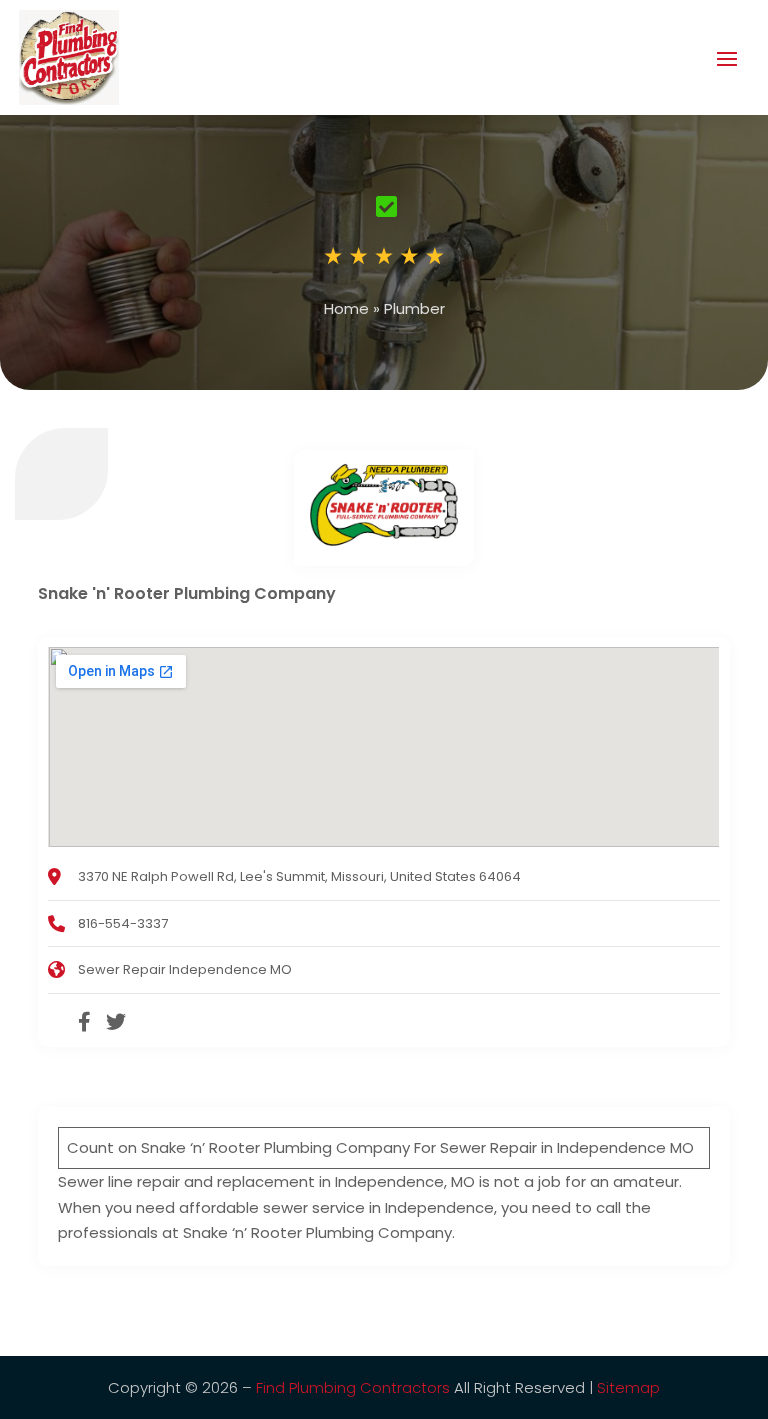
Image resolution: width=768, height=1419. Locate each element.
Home (346, 308)
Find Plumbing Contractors (353, 1387)
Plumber (414, 308)
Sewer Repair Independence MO (185, 969)
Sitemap (628, 1387)
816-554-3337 (123, 923)
